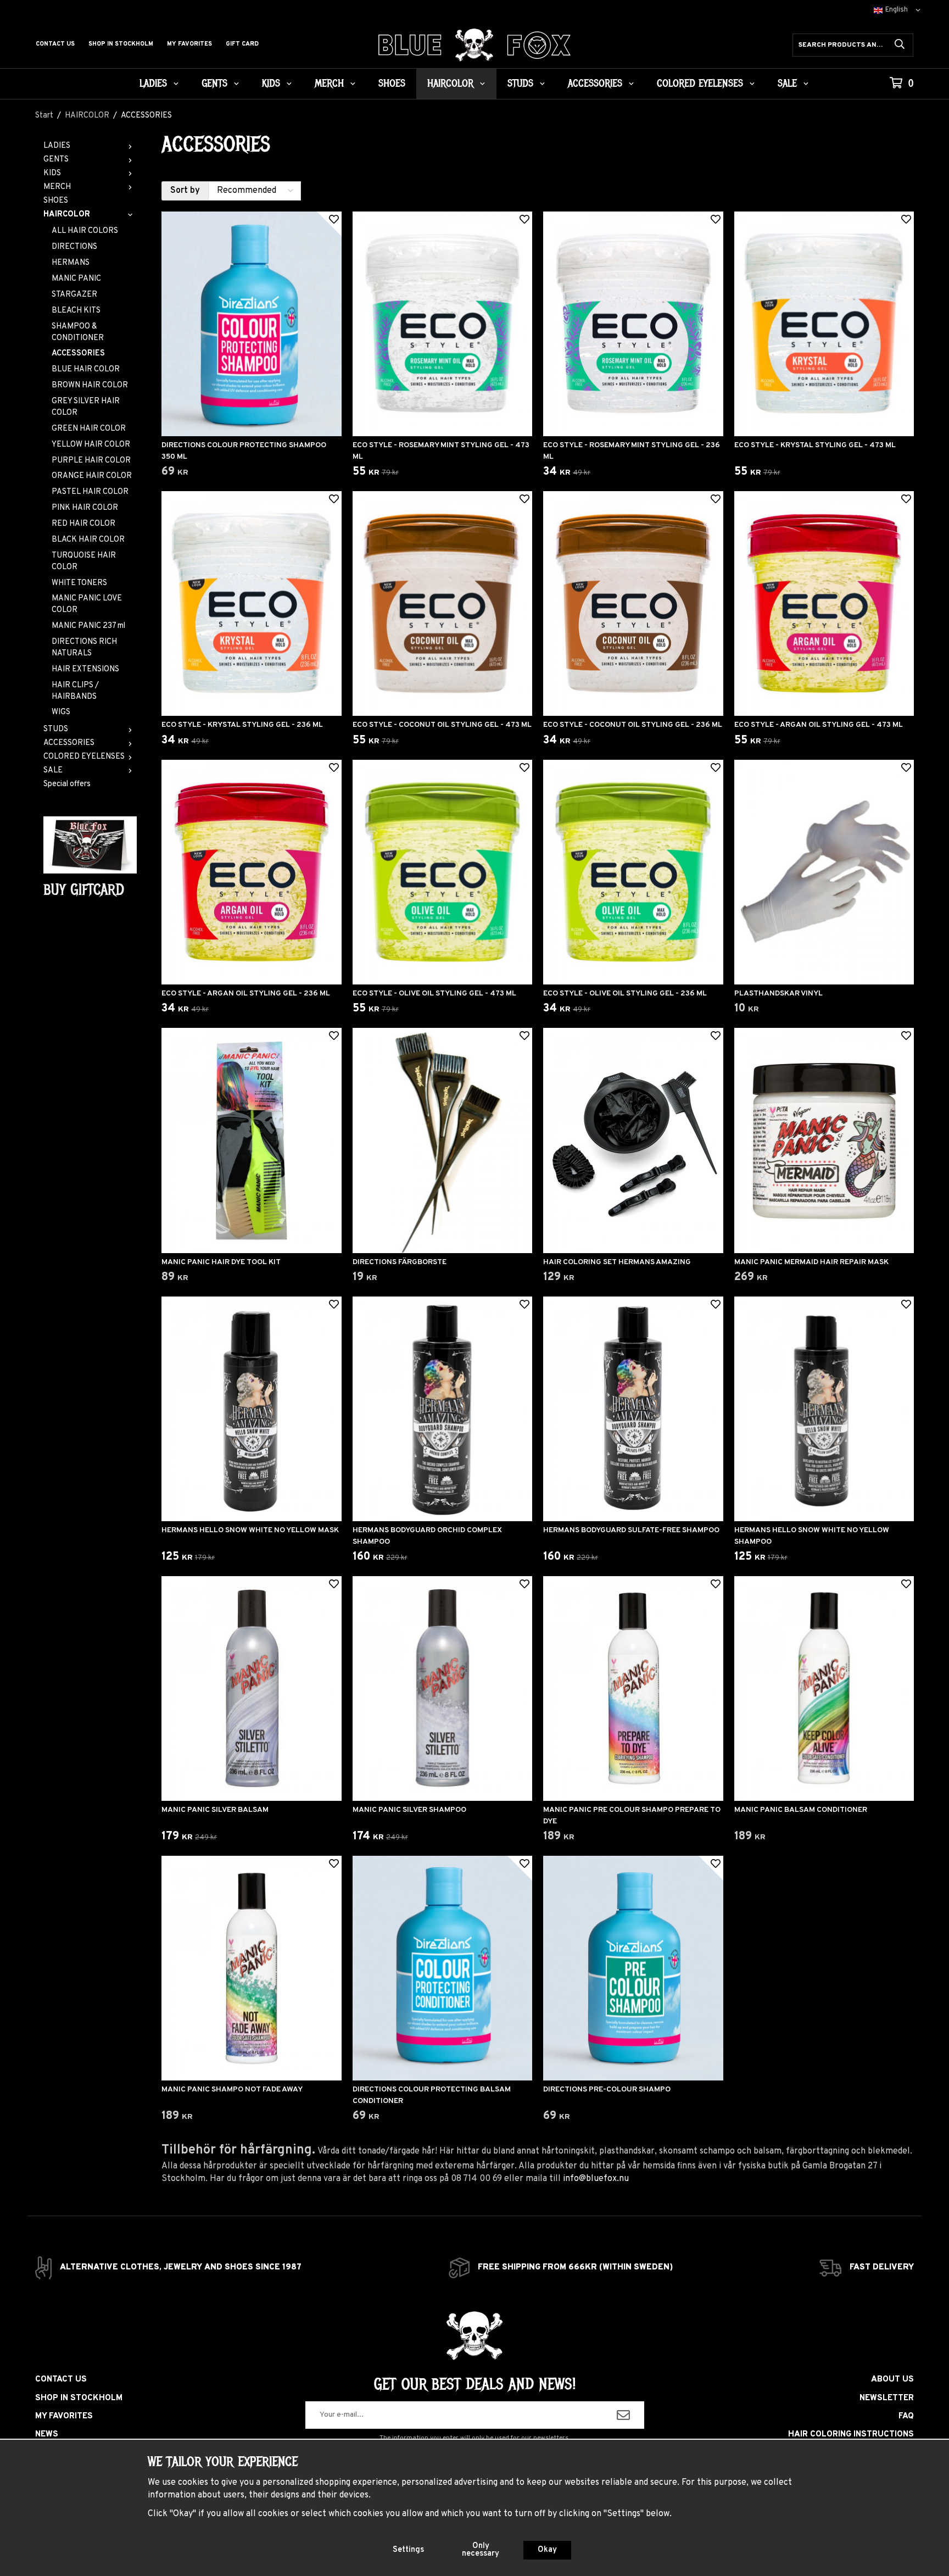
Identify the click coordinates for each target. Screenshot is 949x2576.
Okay (547, 2550)
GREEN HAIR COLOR (89, 429)
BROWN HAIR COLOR (90, 385)
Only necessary (481, 2550)
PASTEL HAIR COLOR (90, 492)
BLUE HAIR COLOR (86, 369)
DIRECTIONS (74, 247)
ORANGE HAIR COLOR (92, 476)
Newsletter (887, 2398)
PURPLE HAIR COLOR (91, 461)
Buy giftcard (84, 890)
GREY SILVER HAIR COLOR (86, 407)
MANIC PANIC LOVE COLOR (87, 604)
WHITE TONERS (79, 583)
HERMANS (71, 263)
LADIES (153, 84)
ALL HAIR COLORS (85, 231)
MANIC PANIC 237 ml (88, 626)
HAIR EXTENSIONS (85, 669)
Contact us (55, 44)
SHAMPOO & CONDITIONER (78, 332)
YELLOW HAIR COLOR (91, 445)
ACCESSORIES (595, 84)
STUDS (520, 84)
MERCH (329, 84)
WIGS (61, 712)
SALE (787, 84)
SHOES (392, 84)
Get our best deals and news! (475, 2384)
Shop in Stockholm (121, 44)
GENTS (214, 84)
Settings (408, 2550)
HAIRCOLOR (450, 84)
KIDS (271, 84)
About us (892, 2380)
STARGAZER (74, 295)
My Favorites (189, 44)
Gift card (242, 44)
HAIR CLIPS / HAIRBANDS (75, 691)
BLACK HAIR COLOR (88, 540)
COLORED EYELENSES (700, 84)
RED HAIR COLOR (83, 524)
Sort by (185, 191)
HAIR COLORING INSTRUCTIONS (851, 2435)
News (47, 2435)
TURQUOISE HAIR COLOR (84, 561)
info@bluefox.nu (596, 2179)
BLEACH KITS (76, 311)
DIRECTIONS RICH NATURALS (84, 648)
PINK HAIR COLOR (85, 508)
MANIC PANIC (76, 279)
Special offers (67, 784)
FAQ (906, 2416)
